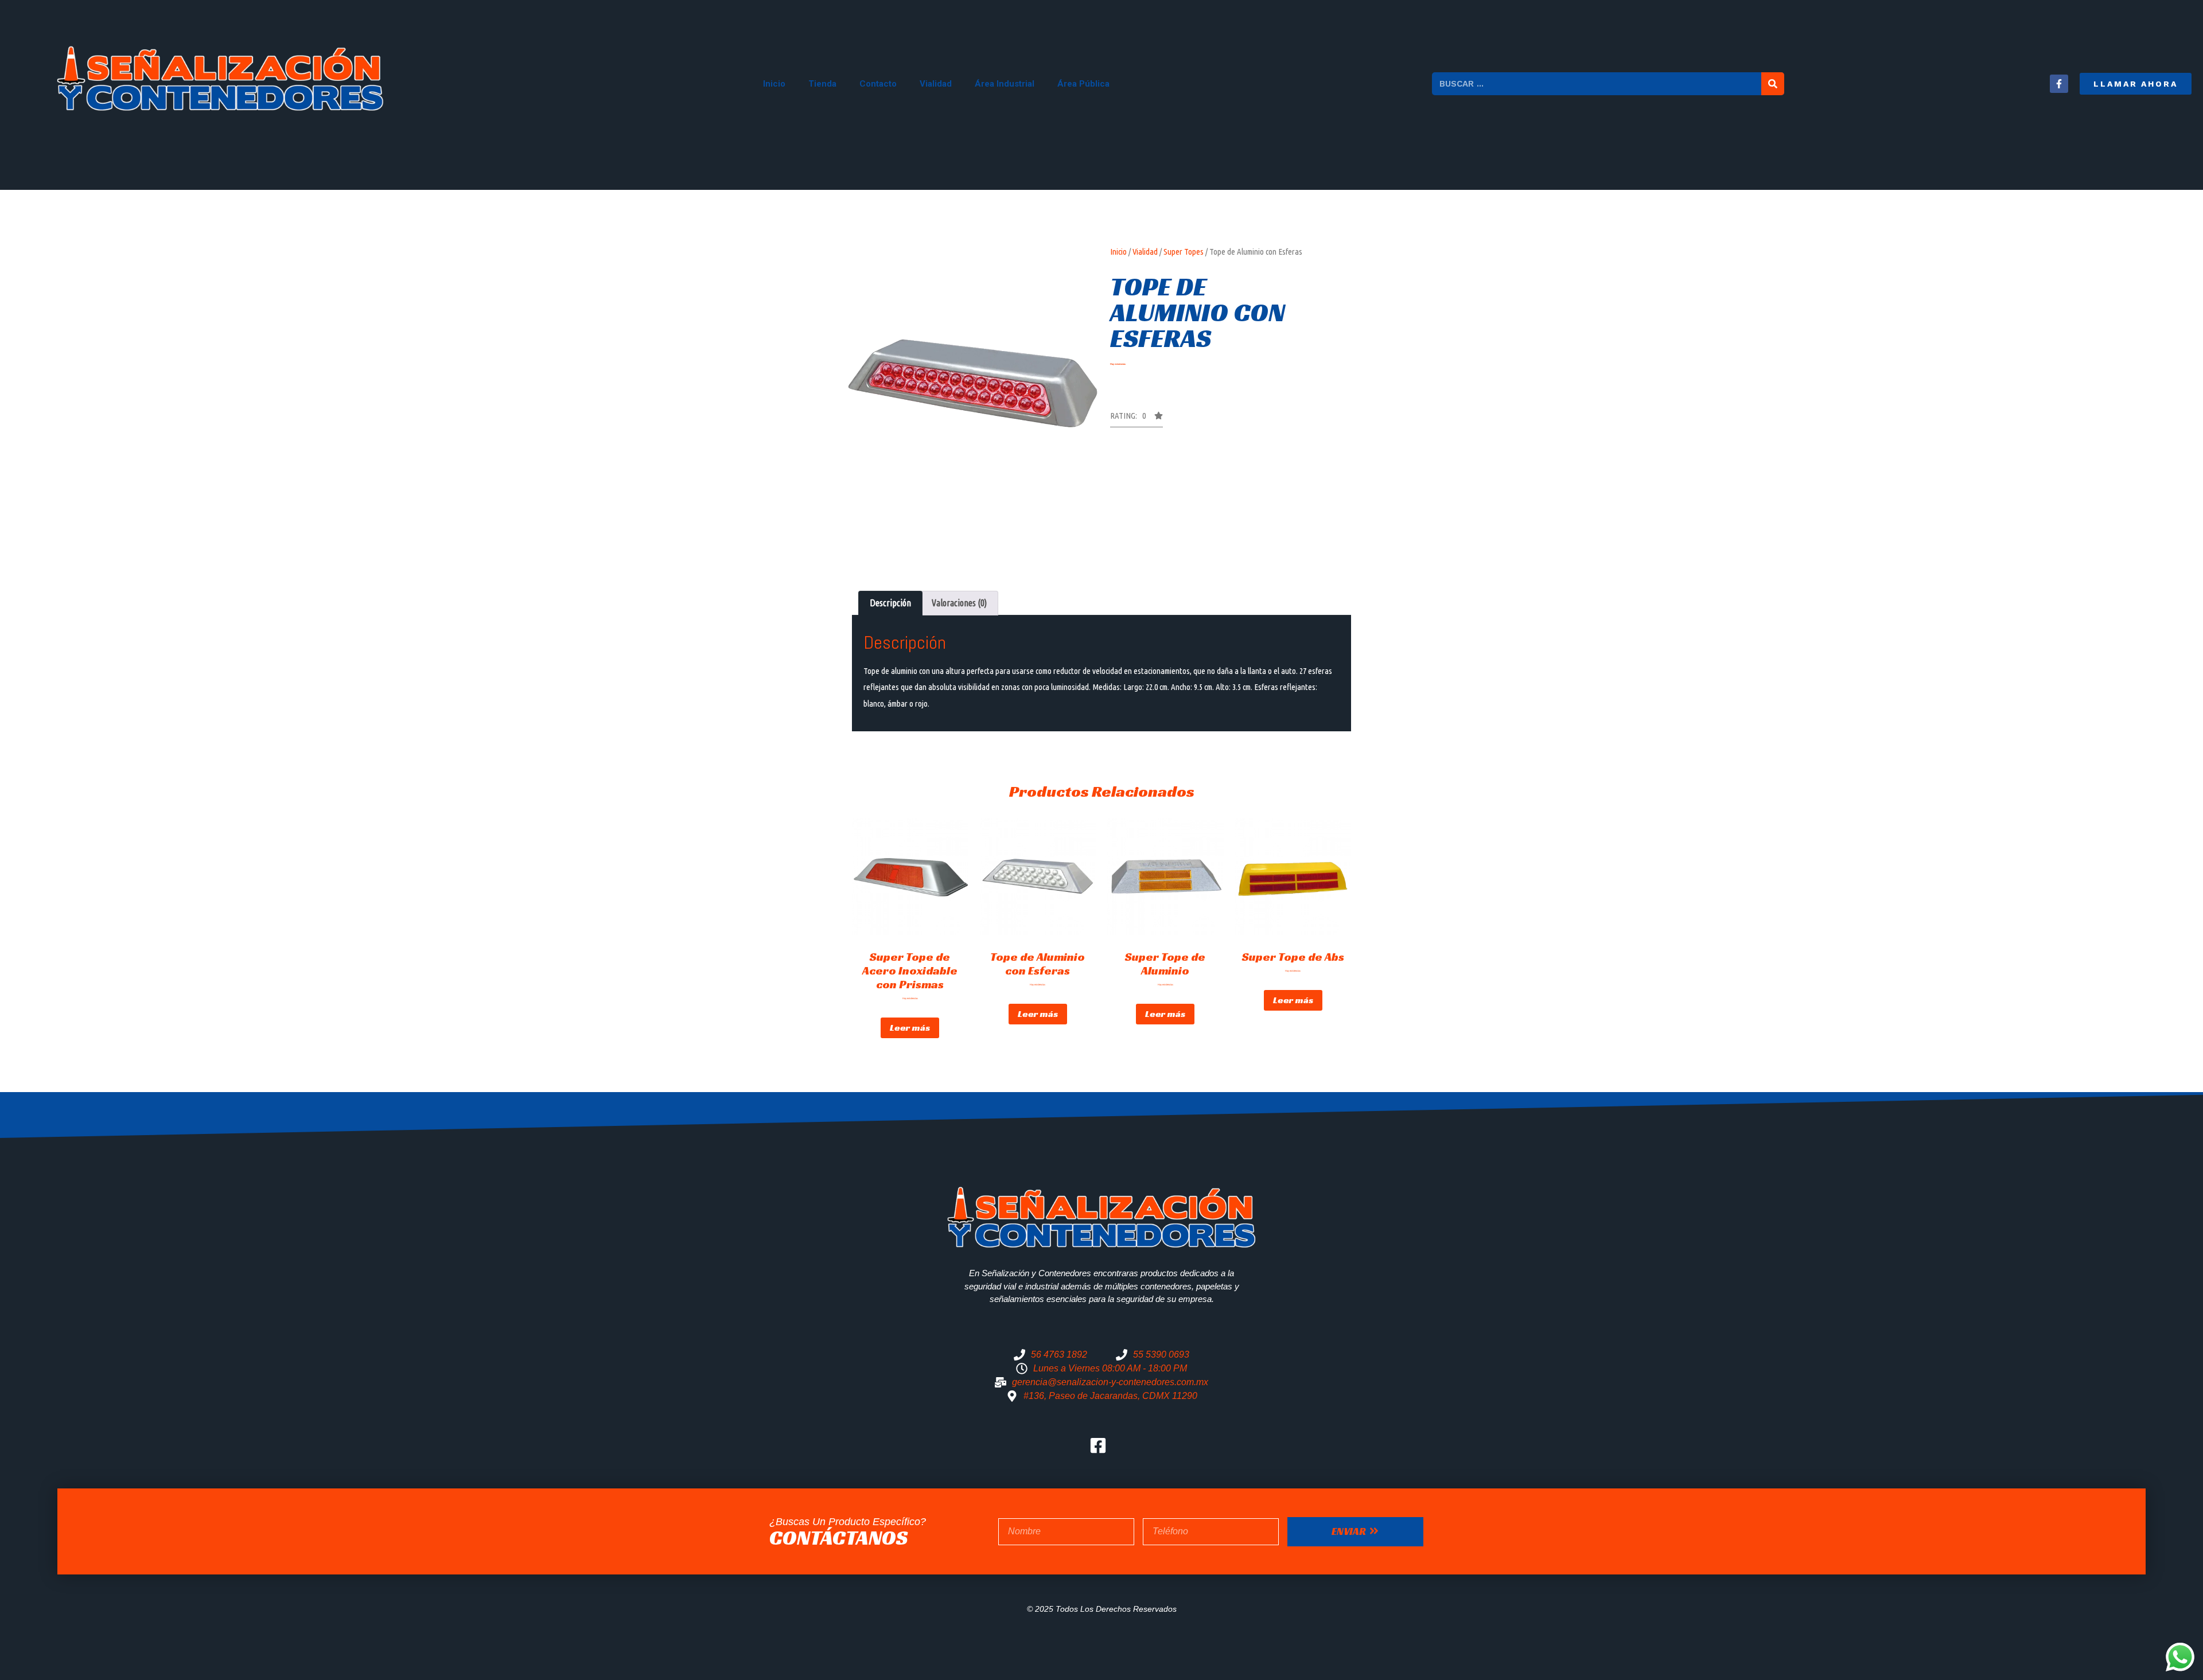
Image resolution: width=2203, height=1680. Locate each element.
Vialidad (936, 84)
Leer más (910, 1028)
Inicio (774, 84)
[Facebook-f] (2059, 84)
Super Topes (1184, 252)
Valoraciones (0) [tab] (959, 603)
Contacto (878, 84)
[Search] (1773, 84)
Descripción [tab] (890, 603)
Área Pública (1083, 84)
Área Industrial (1005, 84)
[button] (2136, 84)
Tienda (822, 84)
